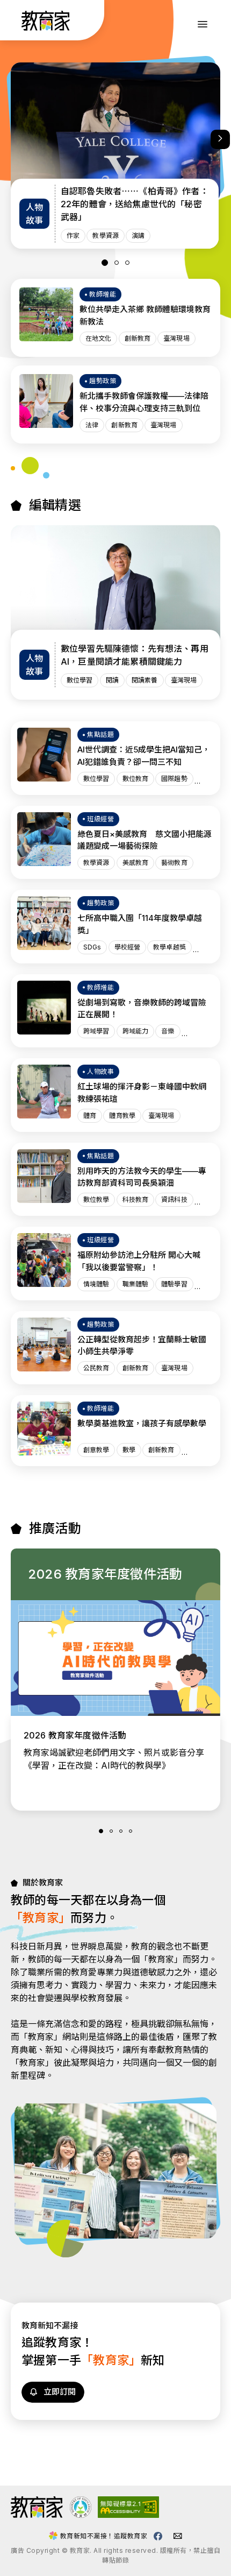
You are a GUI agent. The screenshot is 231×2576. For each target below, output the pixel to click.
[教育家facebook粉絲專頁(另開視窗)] (158, 2536)
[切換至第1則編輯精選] (105, 263)
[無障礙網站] (128, 2515)
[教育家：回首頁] (46, 27)
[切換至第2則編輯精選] (117, 263)
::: (18, 22)
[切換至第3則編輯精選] (127, 263)
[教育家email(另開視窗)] (178, 2536)
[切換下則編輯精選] (220, 139)
